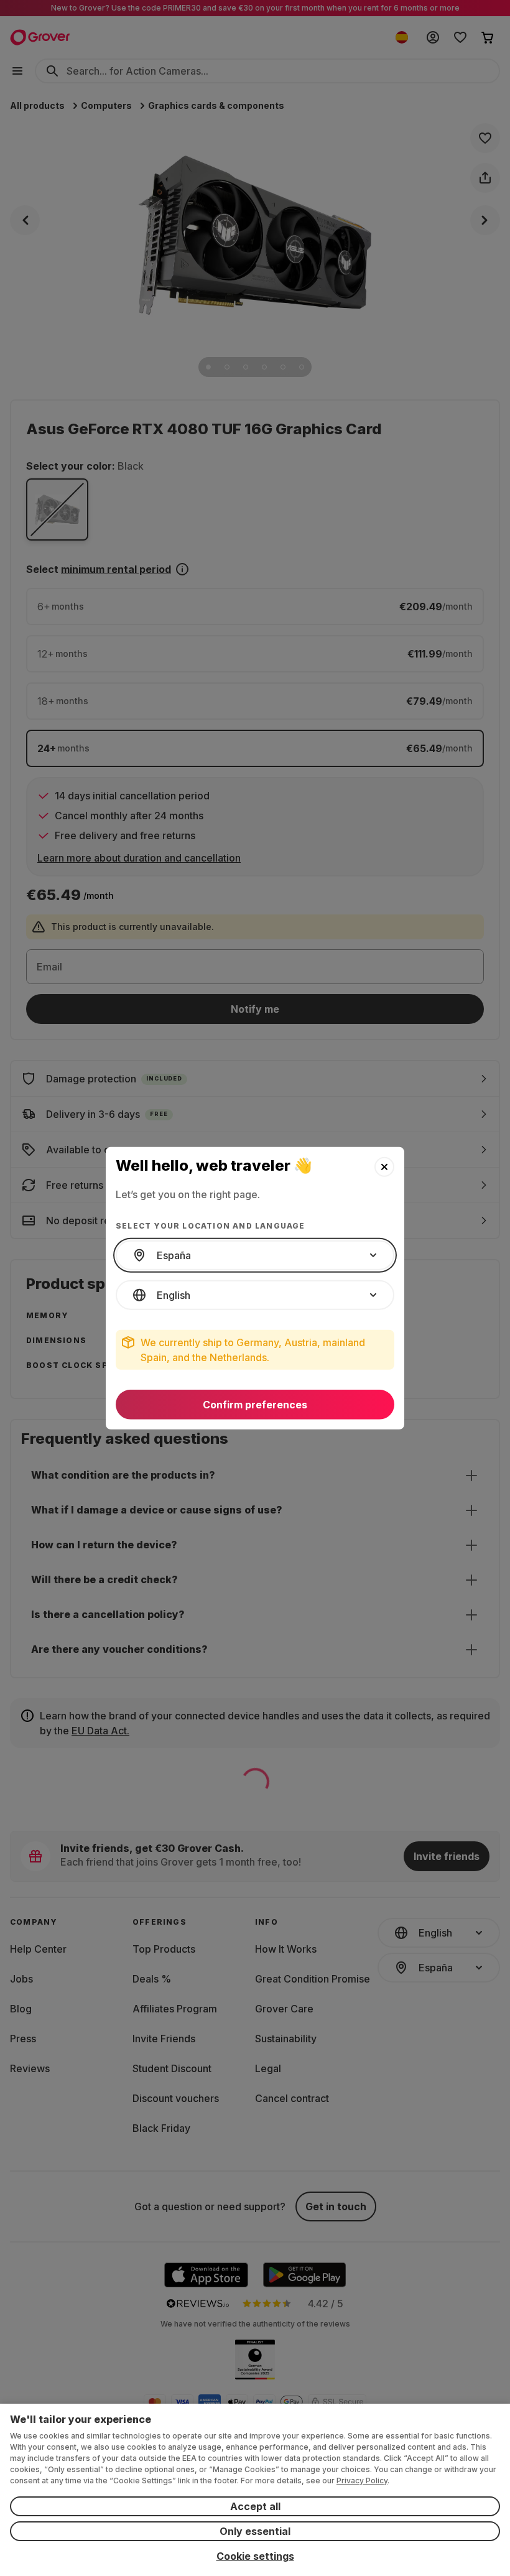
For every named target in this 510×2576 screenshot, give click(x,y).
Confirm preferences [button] (255, 1405)
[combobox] (255, 1255)
